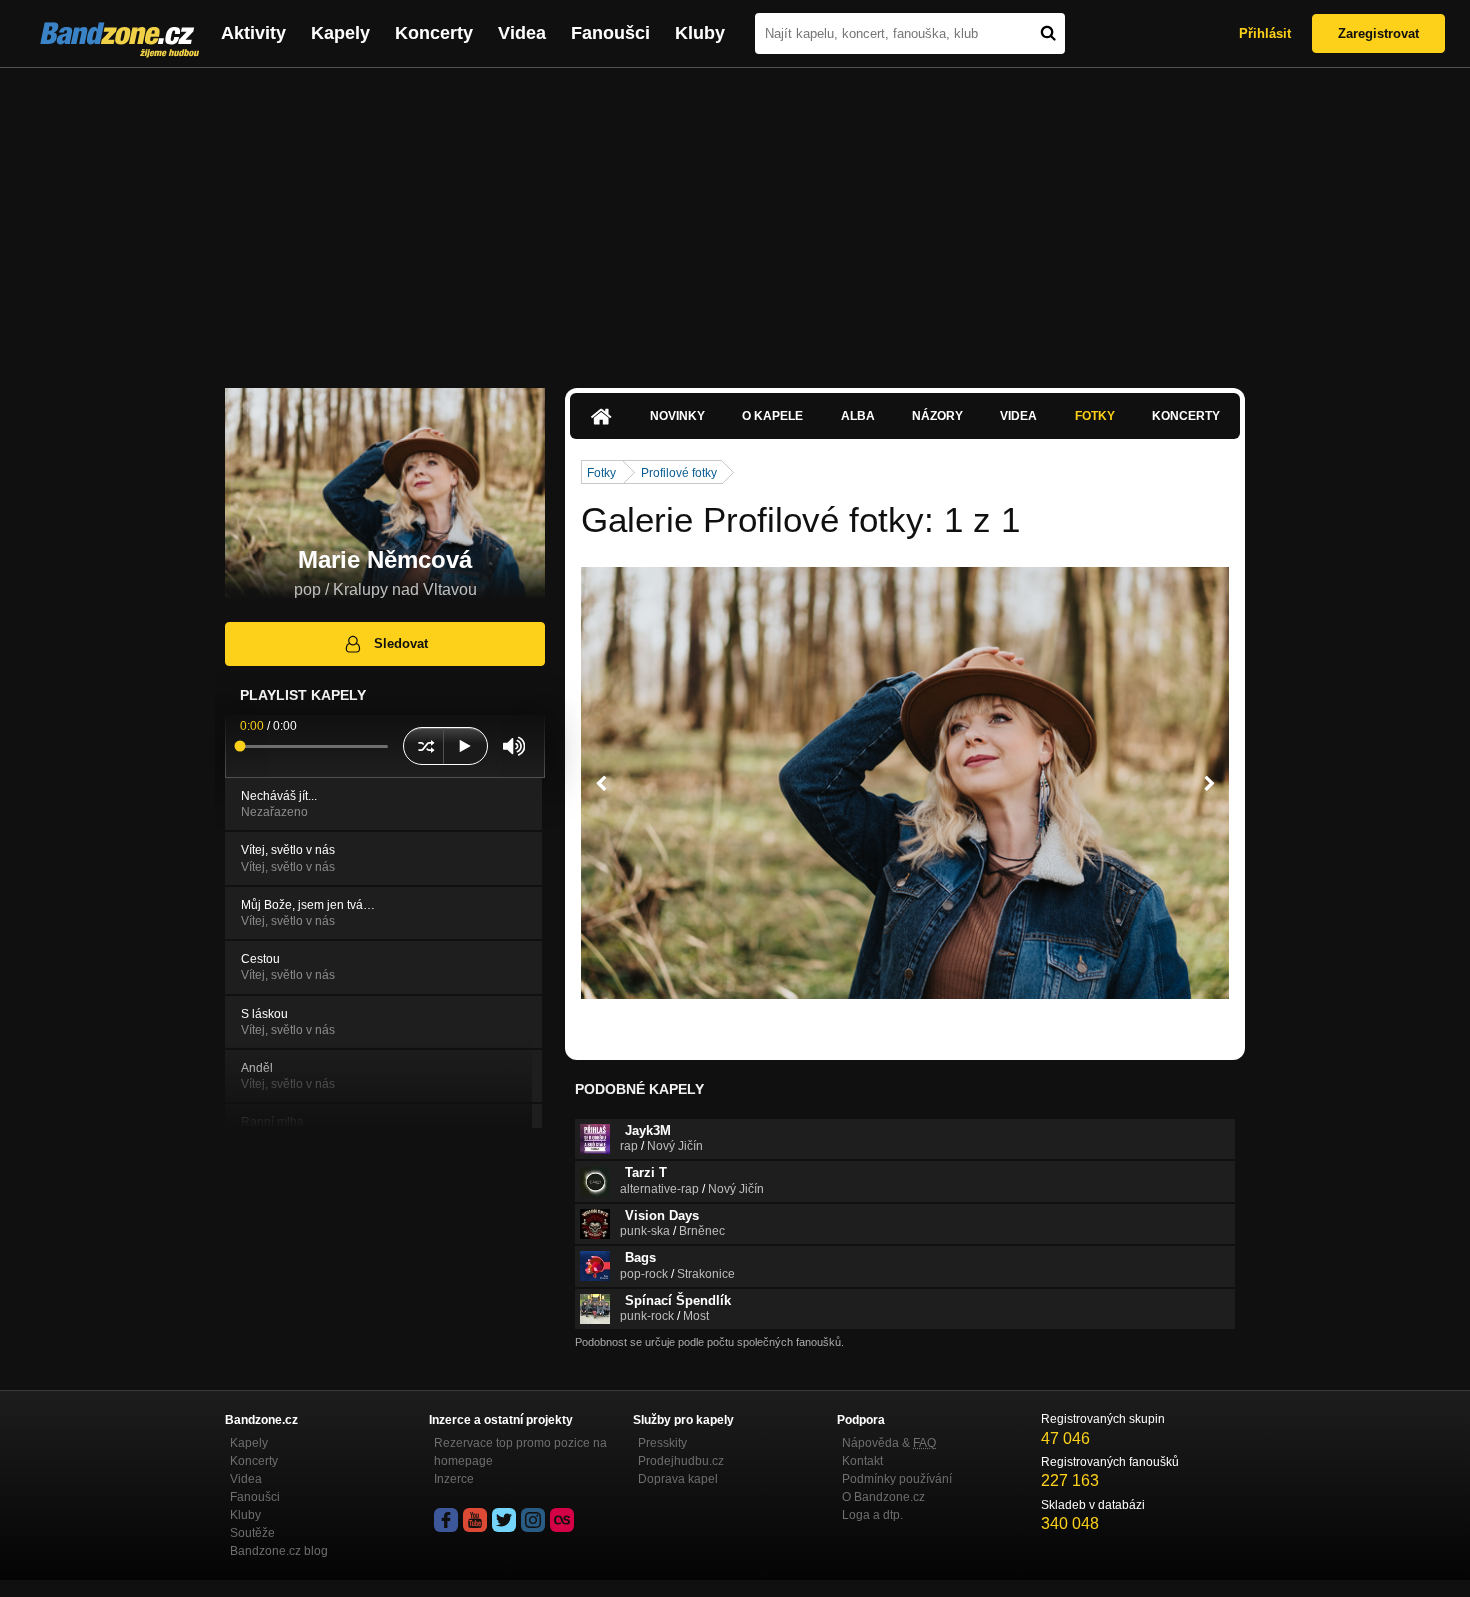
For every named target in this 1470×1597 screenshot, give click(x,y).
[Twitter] (504, 1520)
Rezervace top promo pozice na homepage (520, 1452)
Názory (937, 416)
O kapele (772, 416)
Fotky (1095, 416)
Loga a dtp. (872, 1515)
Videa (522, 33)
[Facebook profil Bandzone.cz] (446, 1520)
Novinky (677, 416)
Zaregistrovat (1378, 33)
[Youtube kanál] (475, 1520)
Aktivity (253, 33)
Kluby (700, 33)
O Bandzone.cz (883, 1497)
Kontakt (862, 1461)
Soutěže (252, 1533)
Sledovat (401, 643)
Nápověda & (889, 1443)
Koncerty (434, 33)
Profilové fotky (679, 473)
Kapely (340, 33)
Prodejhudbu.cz (681, 1461)
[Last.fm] (562, 1520)
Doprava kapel (678, 1479)
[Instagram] (533, 1520)
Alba (858, 416)
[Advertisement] (735, 218)
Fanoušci (610, 33)
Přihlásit (1265, 33)
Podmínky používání (897, 1479)
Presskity (662, 1443)
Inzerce (454, 1479)
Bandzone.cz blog (279, 1551)
